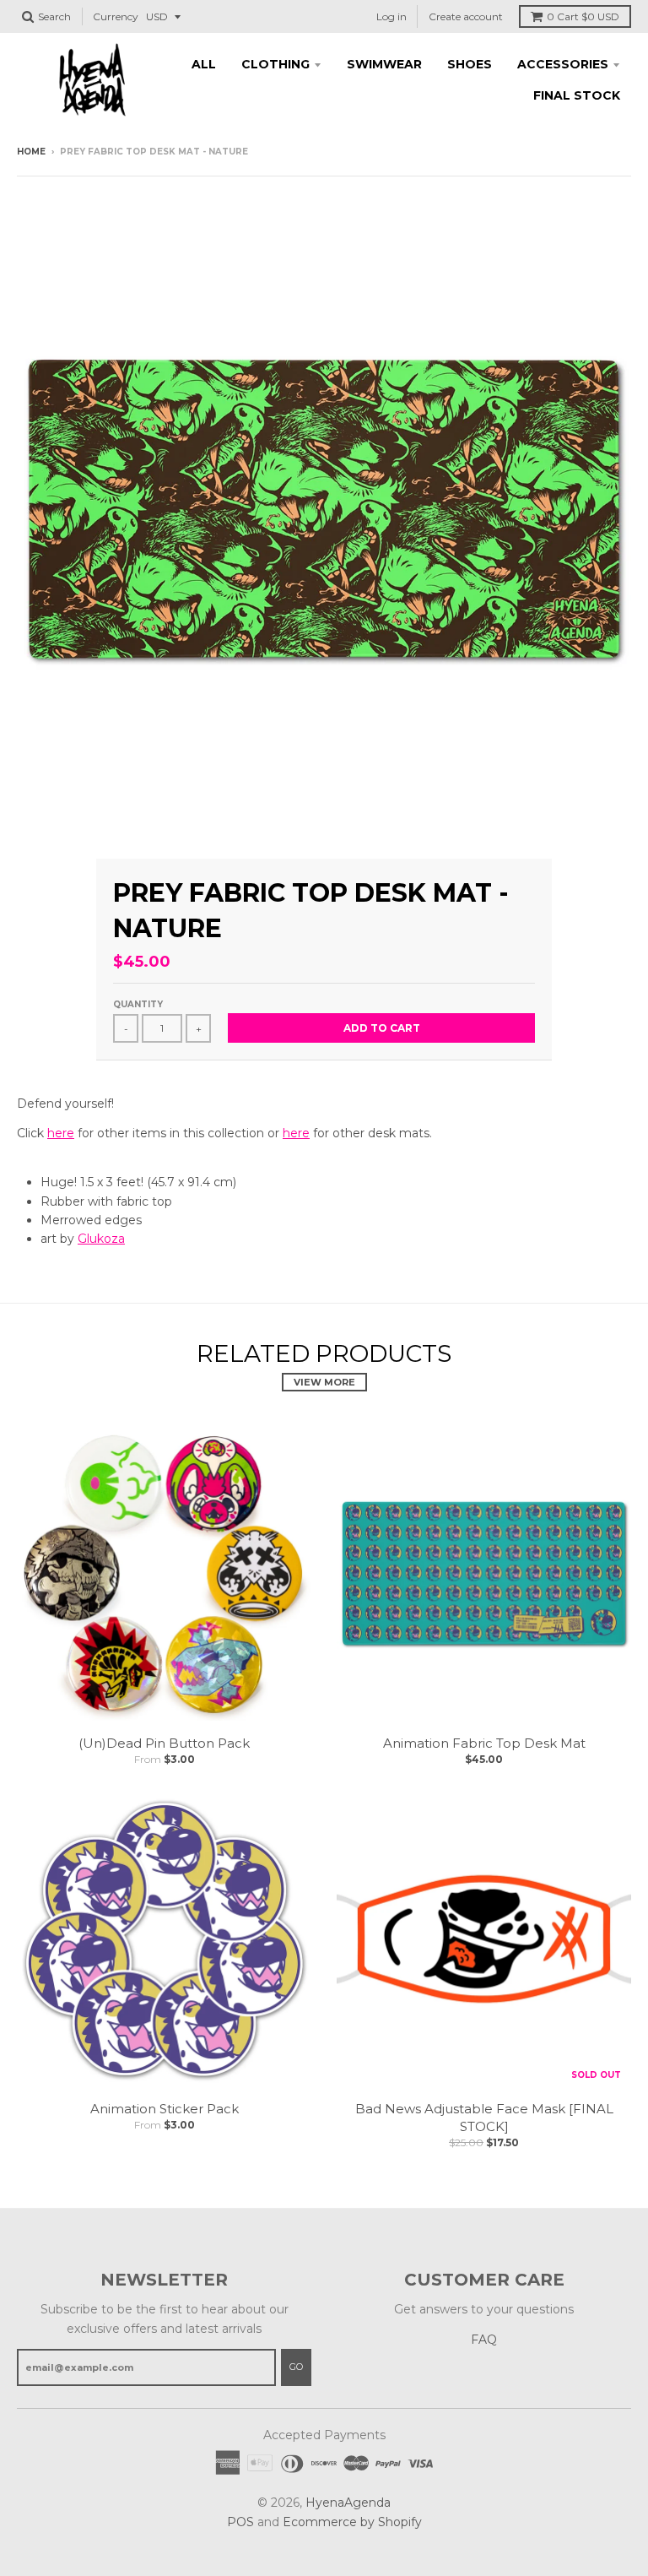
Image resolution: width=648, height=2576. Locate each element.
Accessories (563, 64)
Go (296, 2367)
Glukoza (101, 1239)
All (204, 64)
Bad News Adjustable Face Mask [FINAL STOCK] (484, 2118)
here (61, 1133)
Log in (391, 16)
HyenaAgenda (348, 2503)
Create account (466, 16)
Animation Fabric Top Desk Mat (484, 1743)
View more (324, 1382)
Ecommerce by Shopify (352, 2522)
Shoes (470, 64)
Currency (116, 16)
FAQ (484, 2340)
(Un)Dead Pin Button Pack (164, 1743)
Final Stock (577, 95)
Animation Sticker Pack (165, 2109)
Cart (583, 16)
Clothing (275, 64)
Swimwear (384, 64)
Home (31, 152)
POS (240, 2522)
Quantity (138, 1004)
